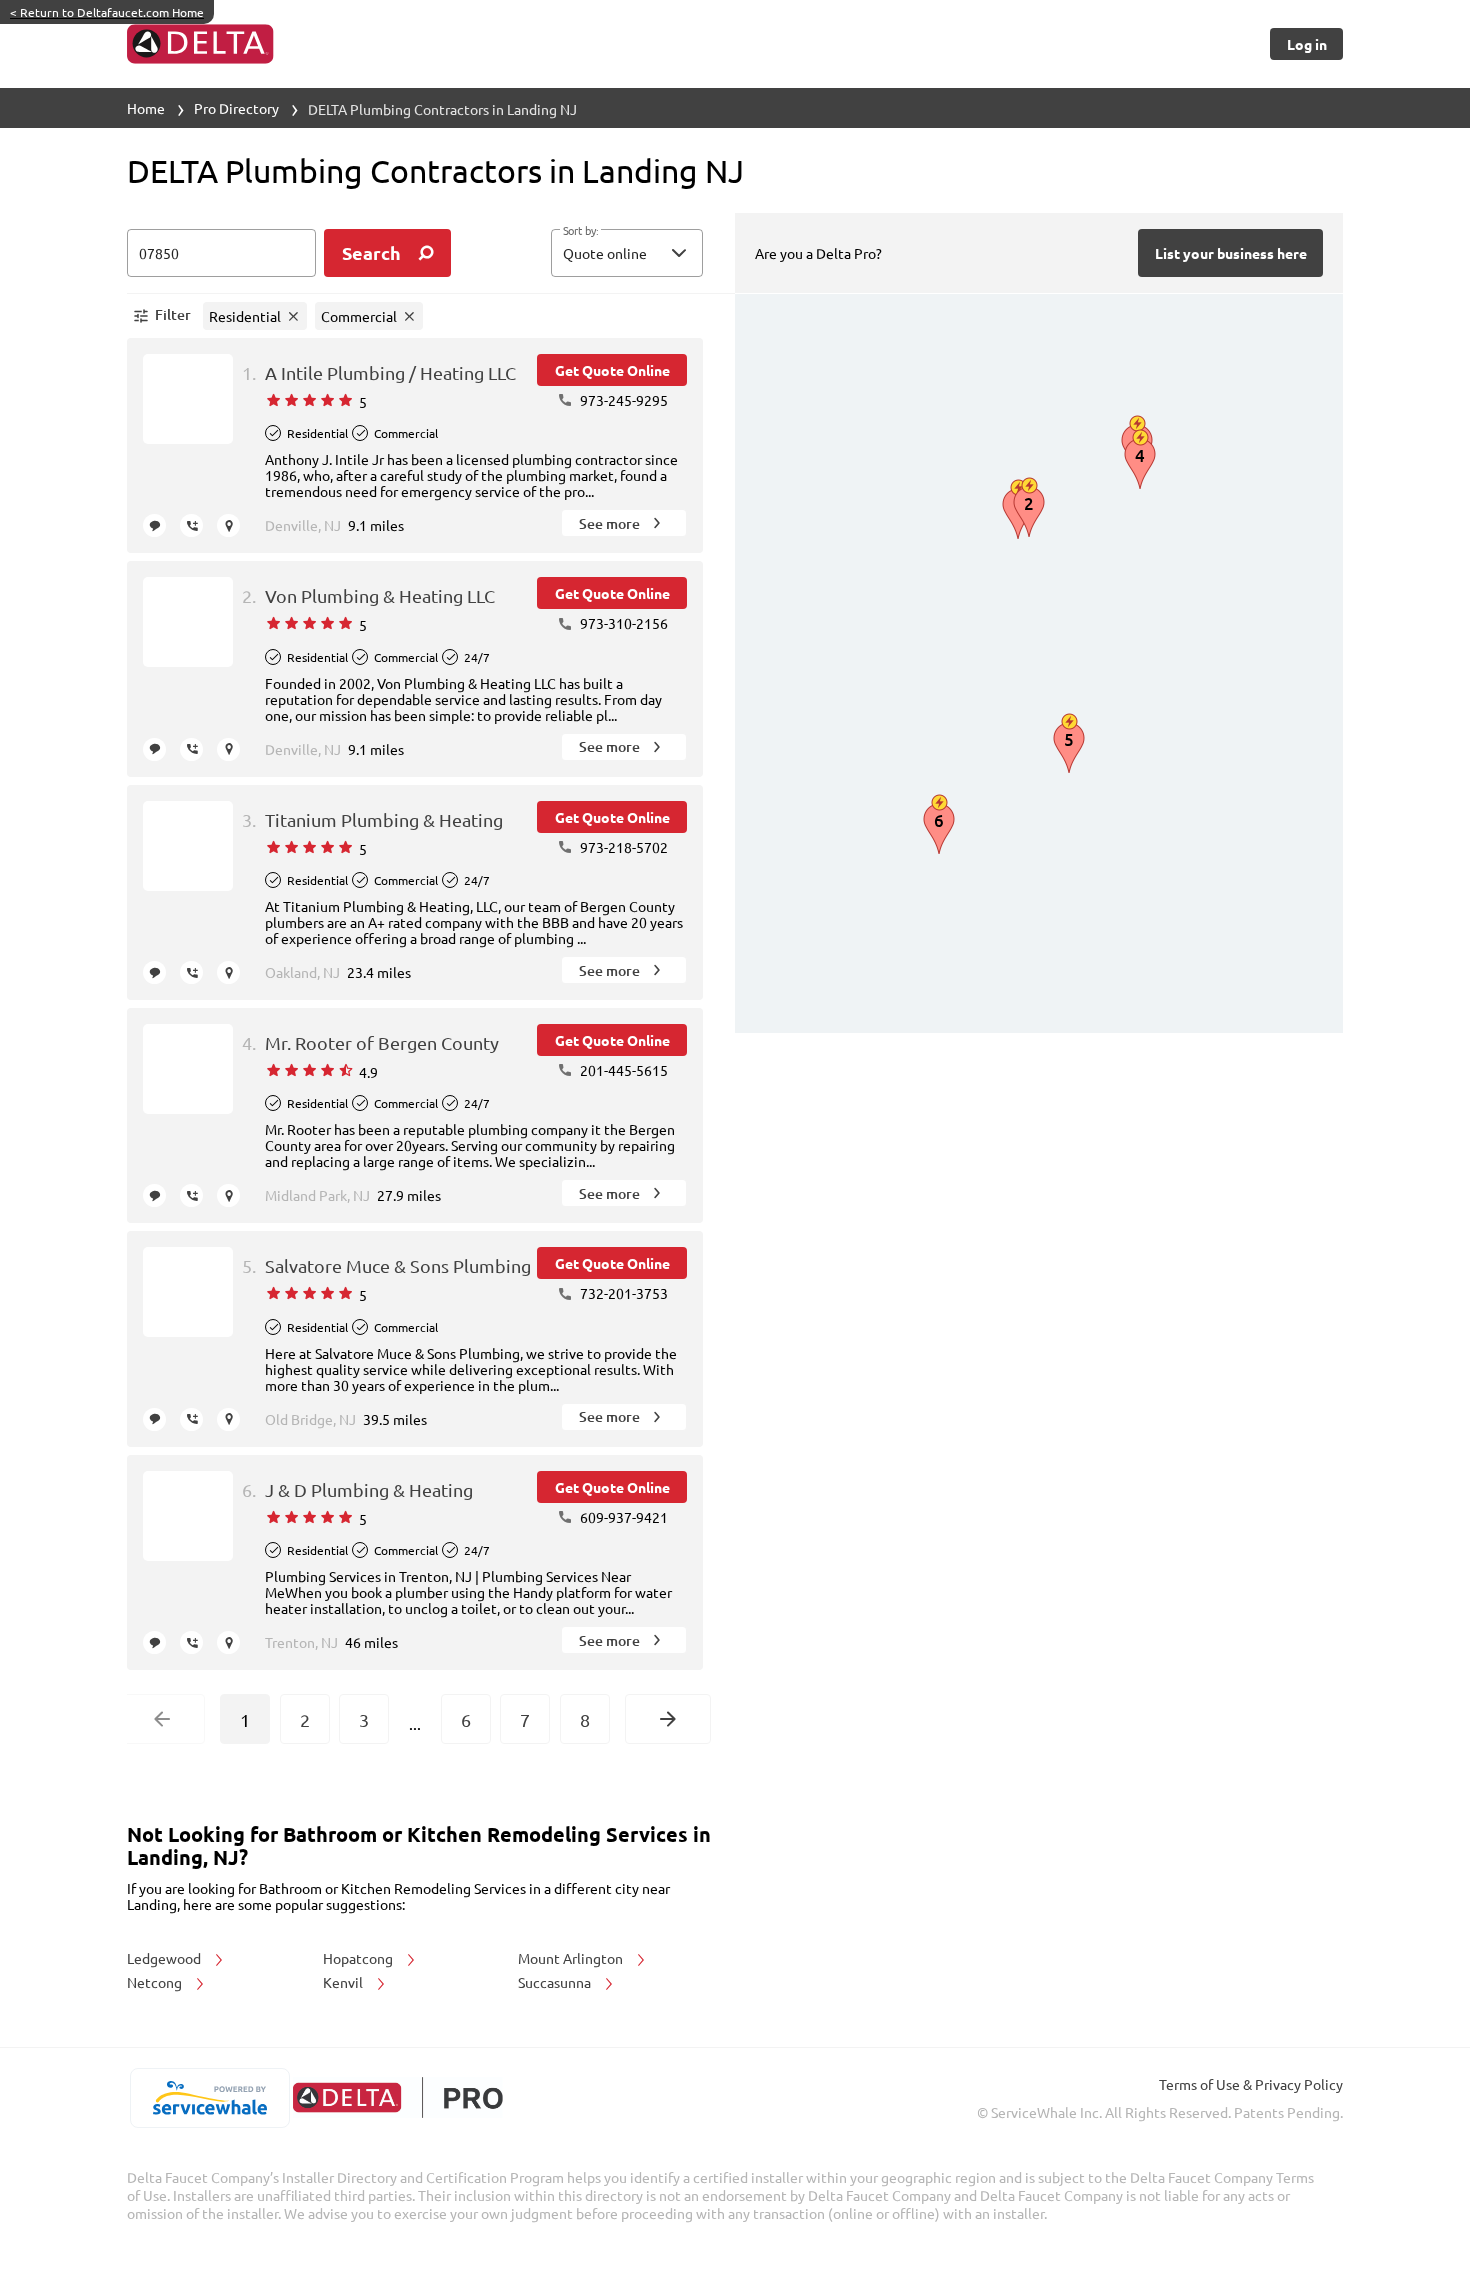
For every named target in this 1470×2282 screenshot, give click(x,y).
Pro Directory (236, 108)
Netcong (156, 1982)
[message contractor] (154, 525)
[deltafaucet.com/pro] (397, 2097)
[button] (627, 253)
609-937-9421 (622, 1517)
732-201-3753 (622, 1293)
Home (146, 108)
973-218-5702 (622, 847)
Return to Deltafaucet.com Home (107, 12)
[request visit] (228, 525)
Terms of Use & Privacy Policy (1251, 2084)
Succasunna (556, 1982)
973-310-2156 (622, 623)
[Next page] (668, 1719)
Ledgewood (165, 1958)
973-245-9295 (622, 400)
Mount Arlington (572, 1958)
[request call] (191, 525)
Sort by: (580, 231)
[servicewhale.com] (209, 2098)
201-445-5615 (622, 1070)
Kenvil (344, 1982)
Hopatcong (359, 1958)
